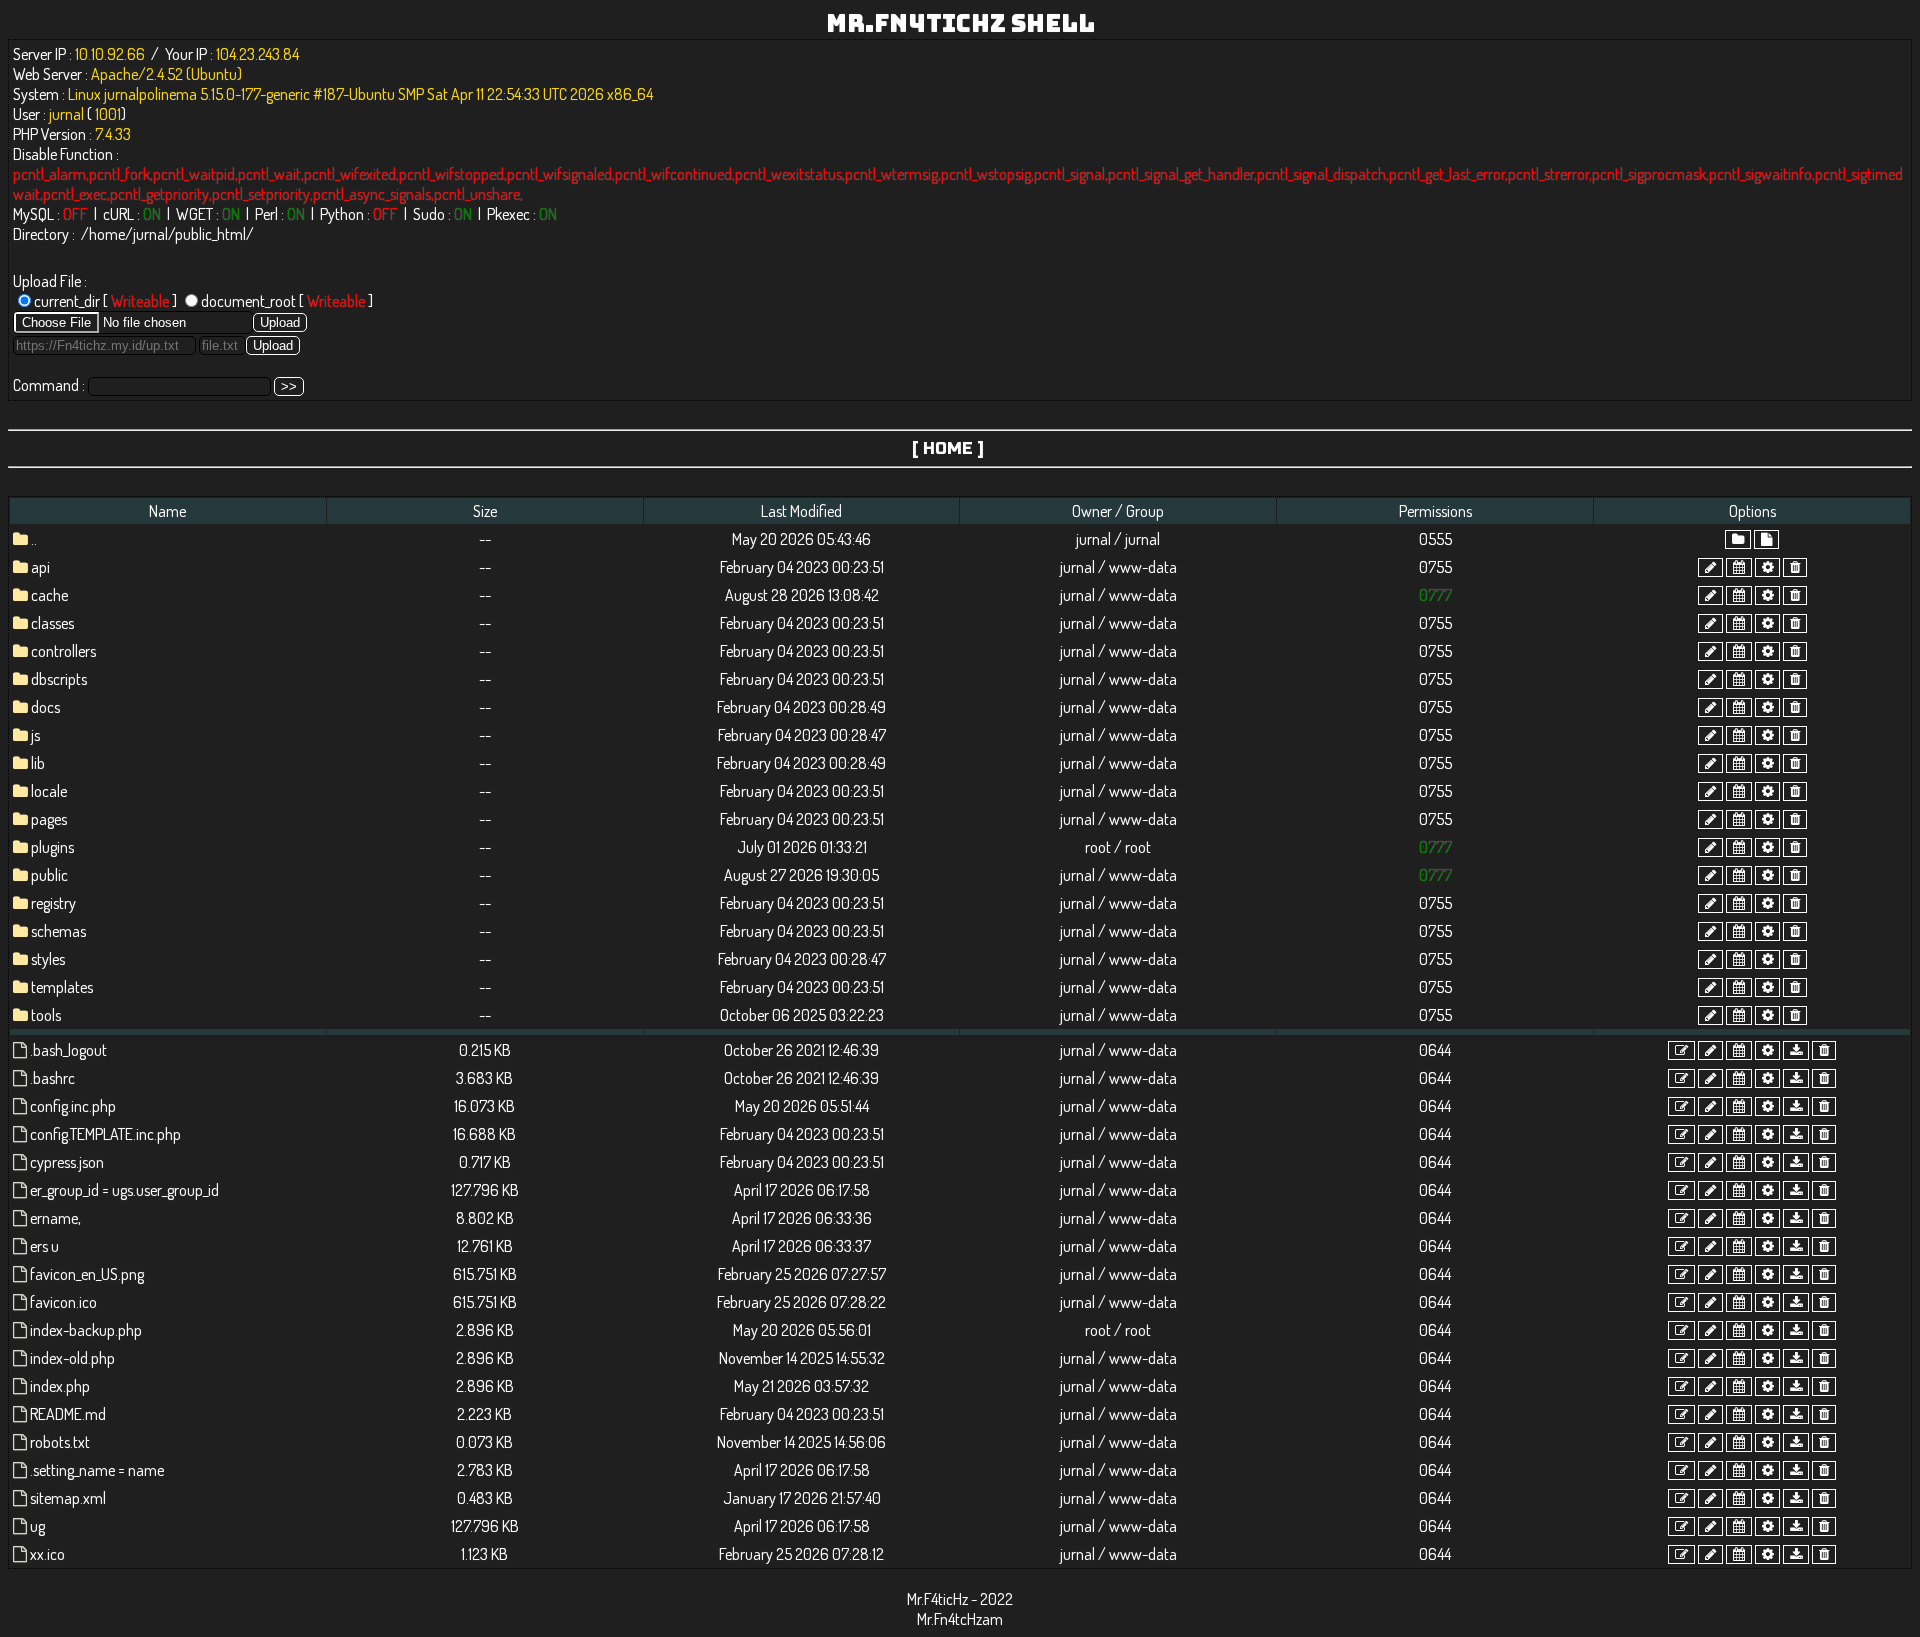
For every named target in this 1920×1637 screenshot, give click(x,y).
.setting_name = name (97, 1470)
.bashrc (52, 1078)
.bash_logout (68, 1050)
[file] (1766, 539)
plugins (52, 847)
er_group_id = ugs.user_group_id (124, 1190)
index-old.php (72, 1358)
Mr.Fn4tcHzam (960, 1619)
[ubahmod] (1767, 567)
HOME (948, 448)
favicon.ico (63, 1302)
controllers (63, 651)
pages (49, 819)
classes (52, 623)
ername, (55, 1218)
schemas (58, 931)
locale (49, 791)
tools (46, 1015)
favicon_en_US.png (87, 1274)
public (49, 875)
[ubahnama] (1710, 567)
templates (62, 987)
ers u (44, 1246)
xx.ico (47, 1554)
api (40, 567)
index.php (60, 1386)
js (35, 735)
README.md (68, 1414)
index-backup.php (86, 1330)
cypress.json (67, 1162)
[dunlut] (1796, 1050)
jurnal (150, 234)
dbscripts (59, 679)
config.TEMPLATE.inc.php (105, 1134)
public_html (210, 234)
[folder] (1738, 539)
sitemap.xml (68, 1498)
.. (34, 539)
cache (49, 595)
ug (37, 1526)
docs (45, 707)
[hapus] (1795, 567)
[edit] (1681, 1050)
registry (53, 903)
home (107, 234)
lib (38, 763)
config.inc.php (73, 1106)
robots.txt (60, 1442)
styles (48, 959)
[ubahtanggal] (1739, 567)
